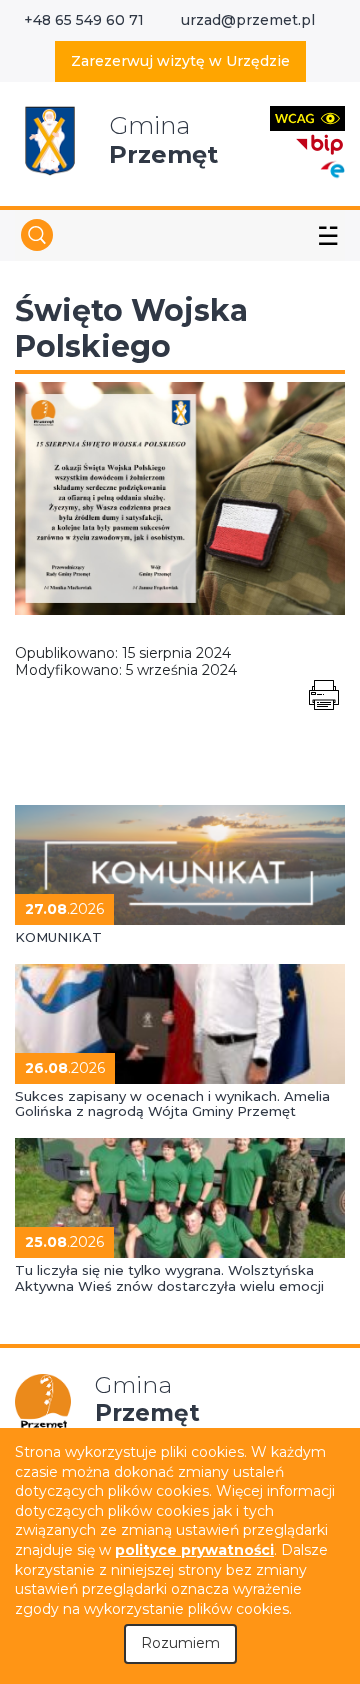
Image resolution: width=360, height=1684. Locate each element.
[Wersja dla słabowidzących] (307, 117)
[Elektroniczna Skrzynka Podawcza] (332, 168)
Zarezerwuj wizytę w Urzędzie (180, 61)
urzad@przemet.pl (248, 20)
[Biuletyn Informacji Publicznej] (320, 142)
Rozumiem (180, 1643)
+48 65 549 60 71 (84, 20)
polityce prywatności (194, 1550)
